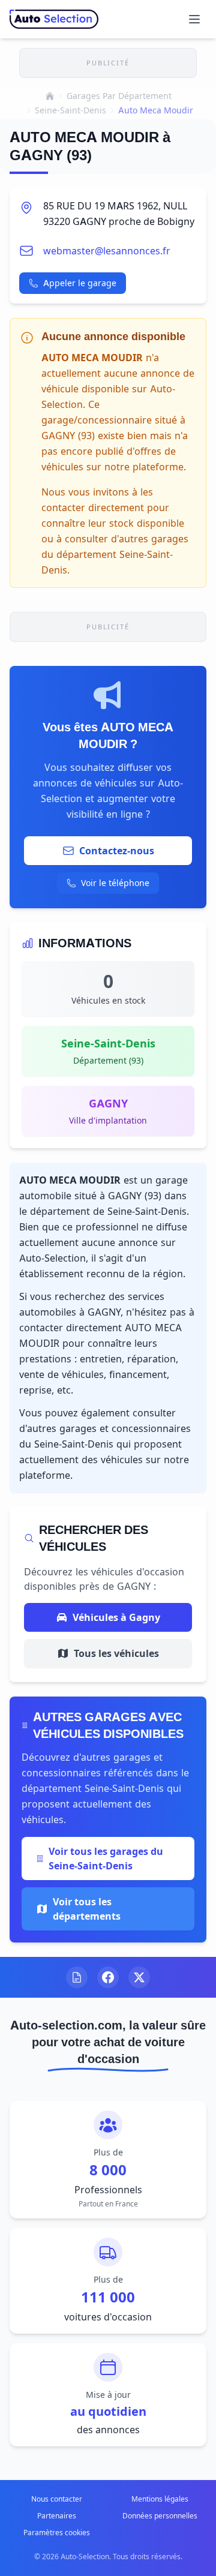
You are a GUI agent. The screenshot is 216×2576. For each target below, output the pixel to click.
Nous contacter (57, 2499)
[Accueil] (50, 96)
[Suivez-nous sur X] (139, 1977)
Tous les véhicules (116, 1653)
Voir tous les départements (87, 1909)
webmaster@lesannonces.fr (107, 251)
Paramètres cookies (57, 2533)
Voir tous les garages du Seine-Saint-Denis (106, 1859)
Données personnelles (160, 2516)
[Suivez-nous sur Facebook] (108, 1977)
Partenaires (57, 2516)
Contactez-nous (117, 851)
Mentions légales (160, 2499)
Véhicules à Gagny (116, 1617)
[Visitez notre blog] (77, 1977)
